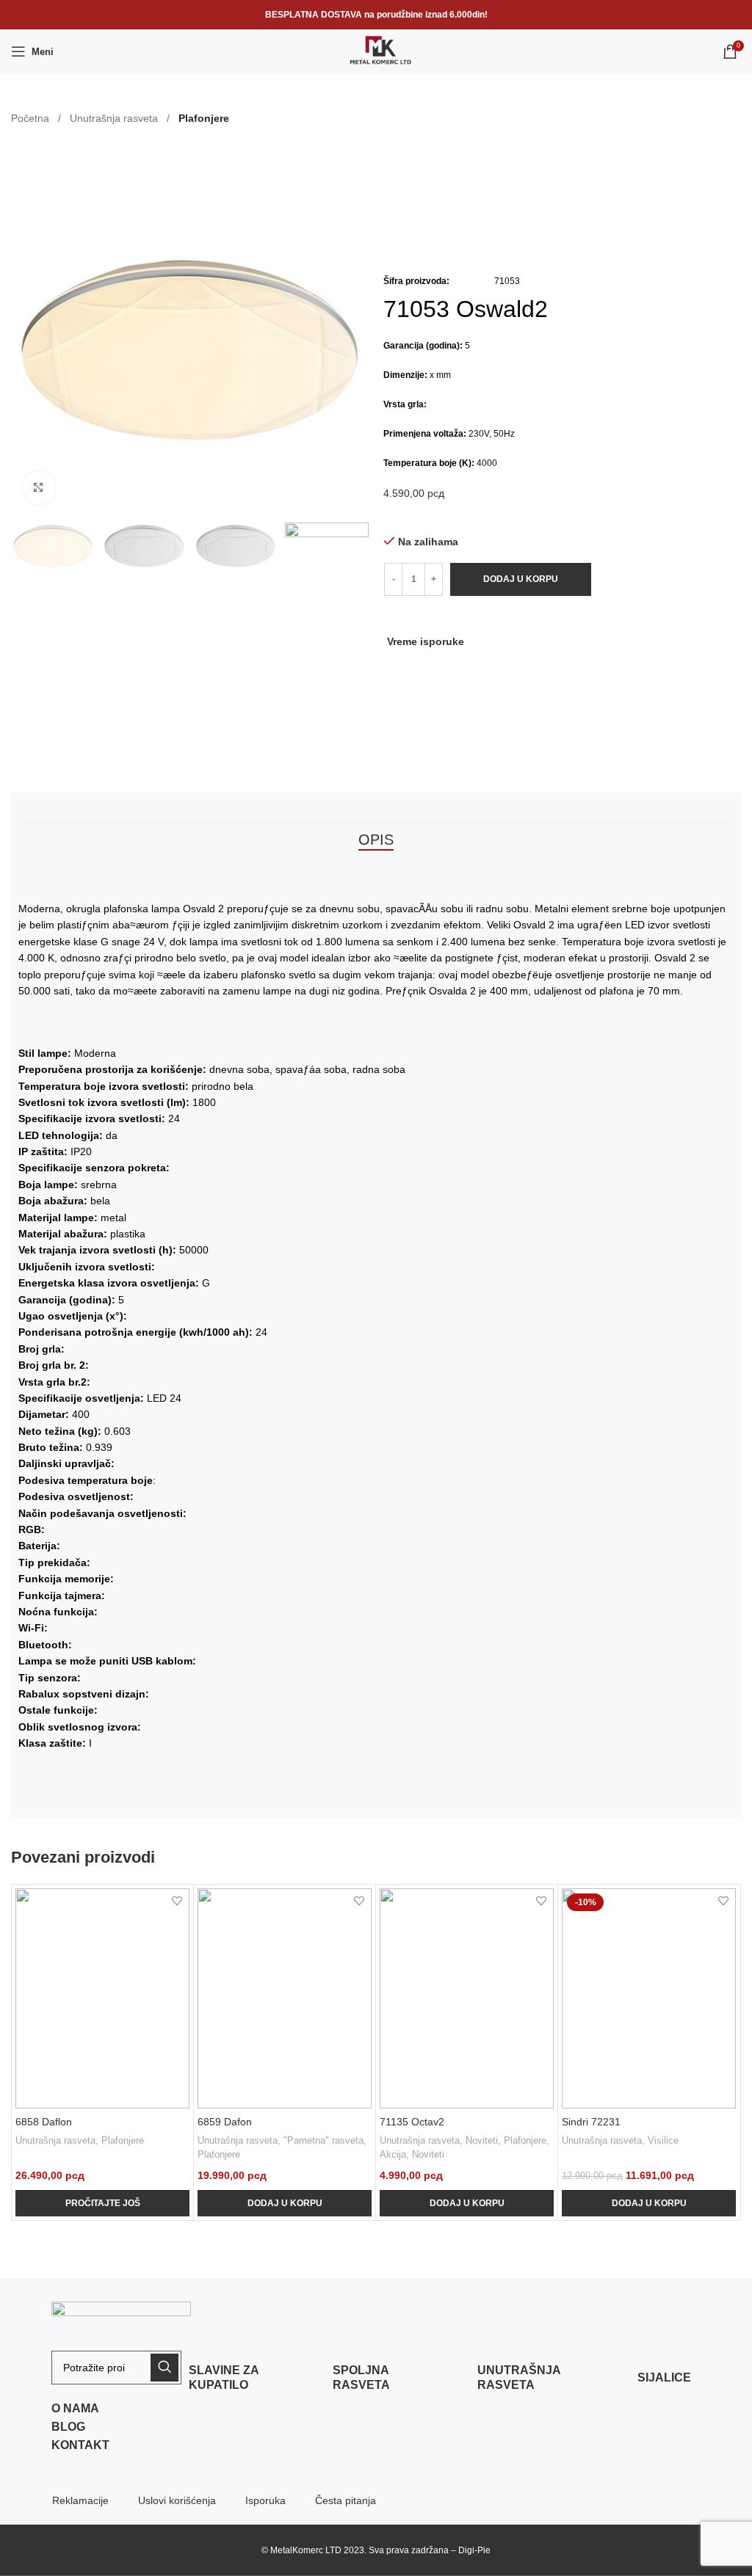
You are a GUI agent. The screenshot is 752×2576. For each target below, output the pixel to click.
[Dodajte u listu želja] (177, 1901)
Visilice (663, 2140)
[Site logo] (376, 51)
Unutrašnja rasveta (115, 118)
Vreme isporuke (426, 641)
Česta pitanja (346, 2500)
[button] (557, 641)
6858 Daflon (44, 2122)
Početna (32, 118)
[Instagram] (650, 2550)
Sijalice (664, 2377)
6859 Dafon (225, 2122)
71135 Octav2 (412, 2122)
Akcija (393, 2154)
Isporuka (265, 2500)
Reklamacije (80, 2500)
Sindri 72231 (591, 2122)
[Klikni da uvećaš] (39, 488)
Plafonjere (204, 118)
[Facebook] (613, 2550)
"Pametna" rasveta (323, 2140)
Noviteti (482, 2140)
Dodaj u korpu (521, 579)
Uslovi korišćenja (177, 2500)
